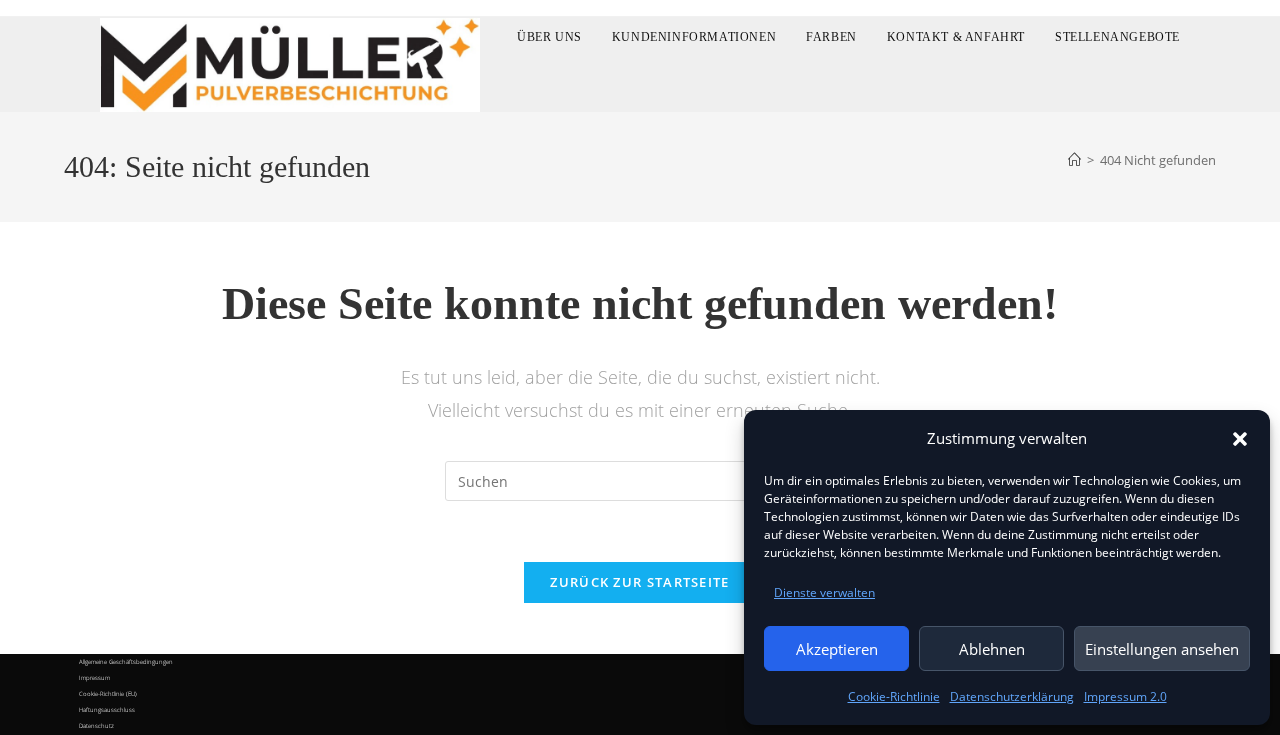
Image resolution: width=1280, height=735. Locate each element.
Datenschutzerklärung (1012, 696)
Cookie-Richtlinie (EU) (108, 694)
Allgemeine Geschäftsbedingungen (126, 662)
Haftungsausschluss (107, 710)
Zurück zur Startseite (639, 582)
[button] (1240, 439)
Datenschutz (96, 726)
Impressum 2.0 (1125, 696)
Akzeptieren (837, 649)
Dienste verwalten (824, 592)
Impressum (94, 678)
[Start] (1074, 160)
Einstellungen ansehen (1162, 649)
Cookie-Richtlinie (894, 696)
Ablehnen (992, 649)
